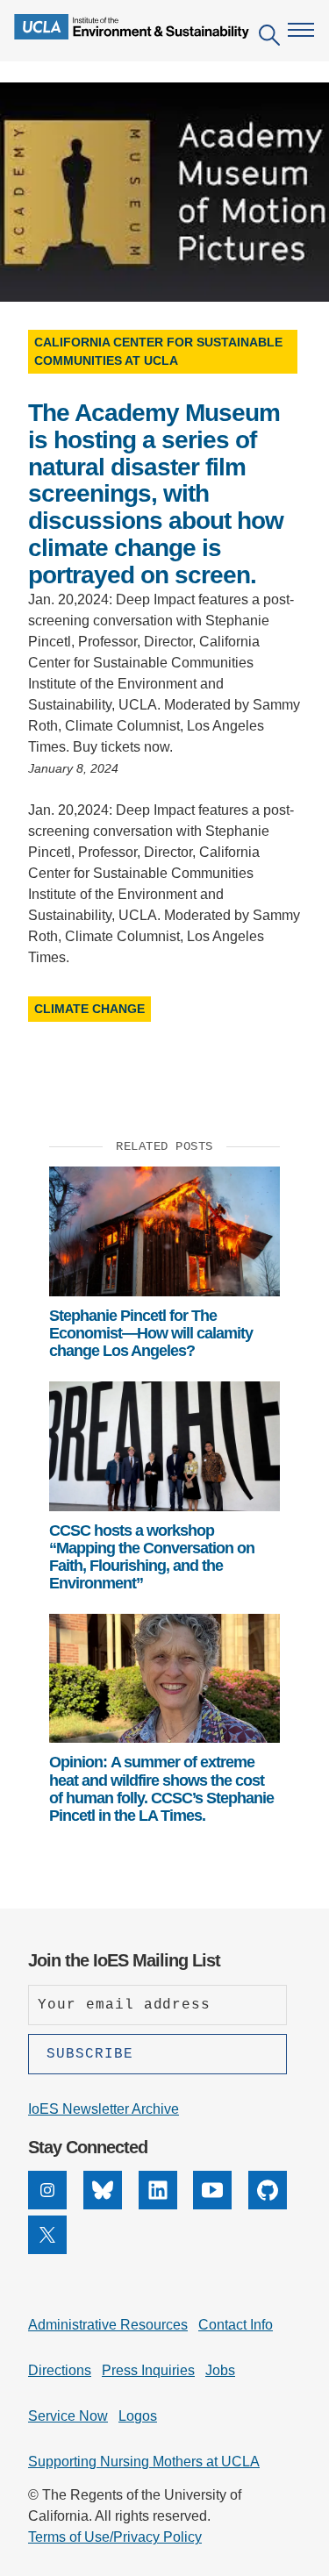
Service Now (68, 2416)
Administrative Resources (108, 2325)
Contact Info (236, 2325)
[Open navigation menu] (301, 30)
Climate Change (89, 1009)
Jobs (220, 2370)
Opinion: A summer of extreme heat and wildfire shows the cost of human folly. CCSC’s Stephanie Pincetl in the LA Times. (161, 1789)
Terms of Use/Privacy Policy (115, 2537)
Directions (60, 2370)
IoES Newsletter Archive (104, 2109)
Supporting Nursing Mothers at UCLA (144, 2462)
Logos (138, 2416)
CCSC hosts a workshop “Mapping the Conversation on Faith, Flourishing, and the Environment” (152, 1557)
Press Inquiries (148, 2370)
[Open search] (269, 38)
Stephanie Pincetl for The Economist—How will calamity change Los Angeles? (151, 1334)
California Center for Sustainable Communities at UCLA (158, 351)
